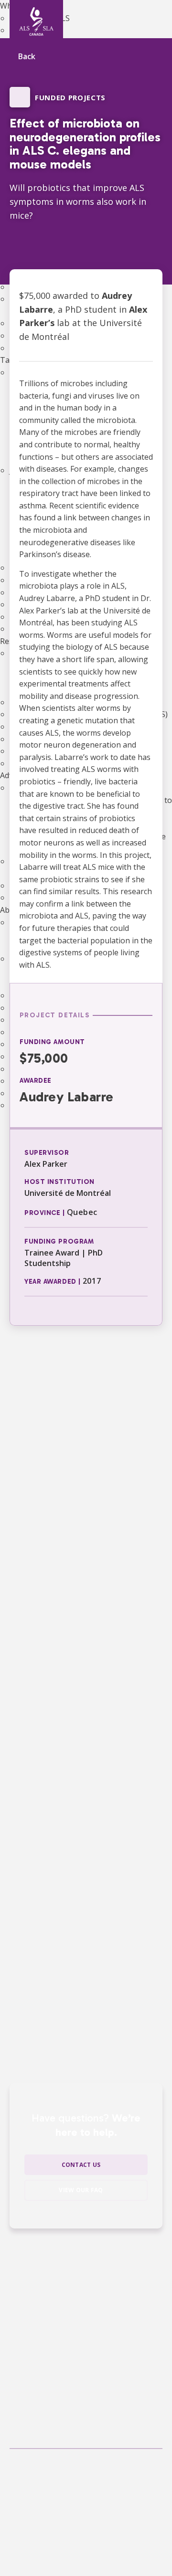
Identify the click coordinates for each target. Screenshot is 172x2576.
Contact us (81, 2165)
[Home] (36, 21)
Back (27, 57)
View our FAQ (81, 2190)
